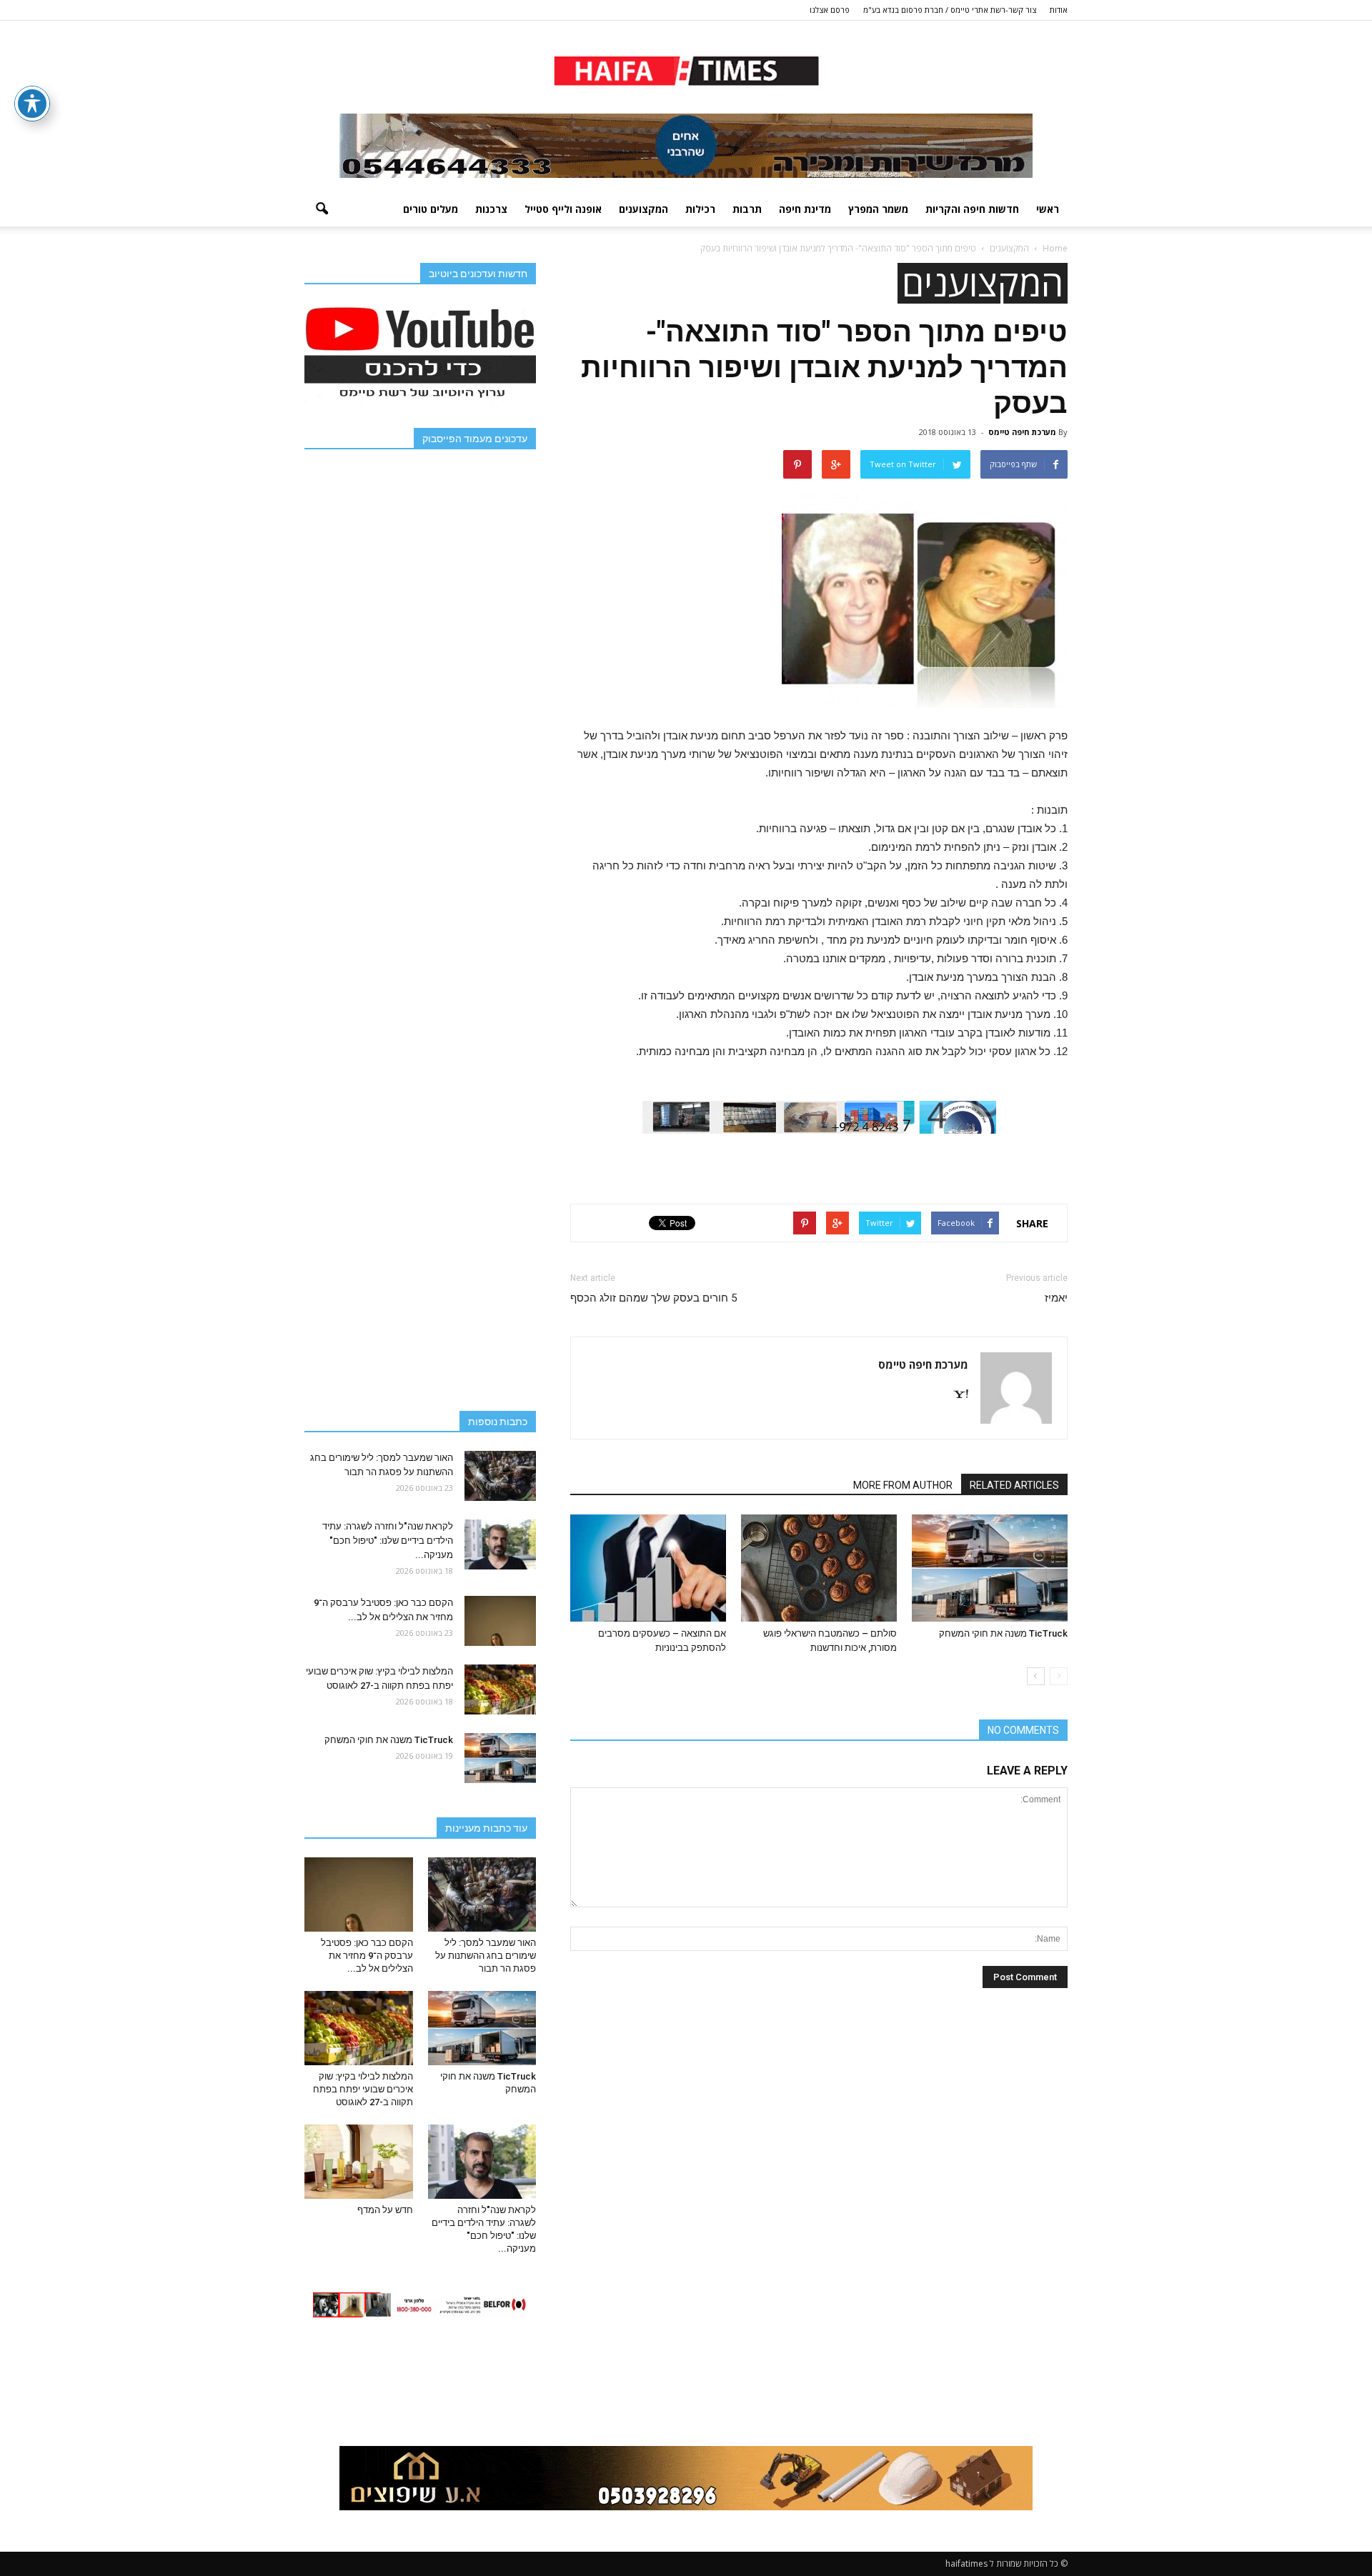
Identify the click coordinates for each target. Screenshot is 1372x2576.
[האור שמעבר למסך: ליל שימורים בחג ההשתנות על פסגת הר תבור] (500, 1476)
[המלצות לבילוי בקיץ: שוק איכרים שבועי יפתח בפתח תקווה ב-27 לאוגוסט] (500, 1689)
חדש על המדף (385, 2210)
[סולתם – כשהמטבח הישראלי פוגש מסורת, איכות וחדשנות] (819, 1568)
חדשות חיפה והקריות (972, 209)
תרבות (747, 209)
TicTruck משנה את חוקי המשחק (1003, 1633)
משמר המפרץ (878, 209)
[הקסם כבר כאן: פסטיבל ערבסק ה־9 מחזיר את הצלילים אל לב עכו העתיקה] (500, 1621)
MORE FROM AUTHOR (903, 1485)
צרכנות (491, 209)
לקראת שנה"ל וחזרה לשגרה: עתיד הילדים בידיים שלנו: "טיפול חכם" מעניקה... (388, 1541)
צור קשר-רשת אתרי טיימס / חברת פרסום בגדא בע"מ (950, 10)
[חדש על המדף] (359, 2162)
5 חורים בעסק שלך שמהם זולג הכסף (653, 1298)
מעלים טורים (431, 209)
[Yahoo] (955, 1395)
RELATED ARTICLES (1014, 1485)
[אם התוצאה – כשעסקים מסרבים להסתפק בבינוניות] (648, 1568)
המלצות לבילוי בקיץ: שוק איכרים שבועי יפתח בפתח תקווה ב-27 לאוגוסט (363, 2089)
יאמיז (1056, 1298)
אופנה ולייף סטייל (563, 209)
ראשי (1048, 209)
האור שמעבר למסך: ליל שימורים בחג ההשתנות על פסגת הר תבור (486, 1956)
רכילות (700, 209)
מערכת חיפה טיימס (1022, 432)
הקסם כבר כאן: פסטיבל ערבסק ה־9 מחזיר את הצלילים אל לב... (367, 1956)
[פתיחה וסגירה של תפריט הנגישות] (32, 104)
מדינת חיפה (805, 209)
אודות (1059, 10)
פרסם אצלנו (830, 10)
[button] (322, 209)
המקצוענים (643, 209)
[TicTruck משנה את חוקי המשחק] (990, 1568)
